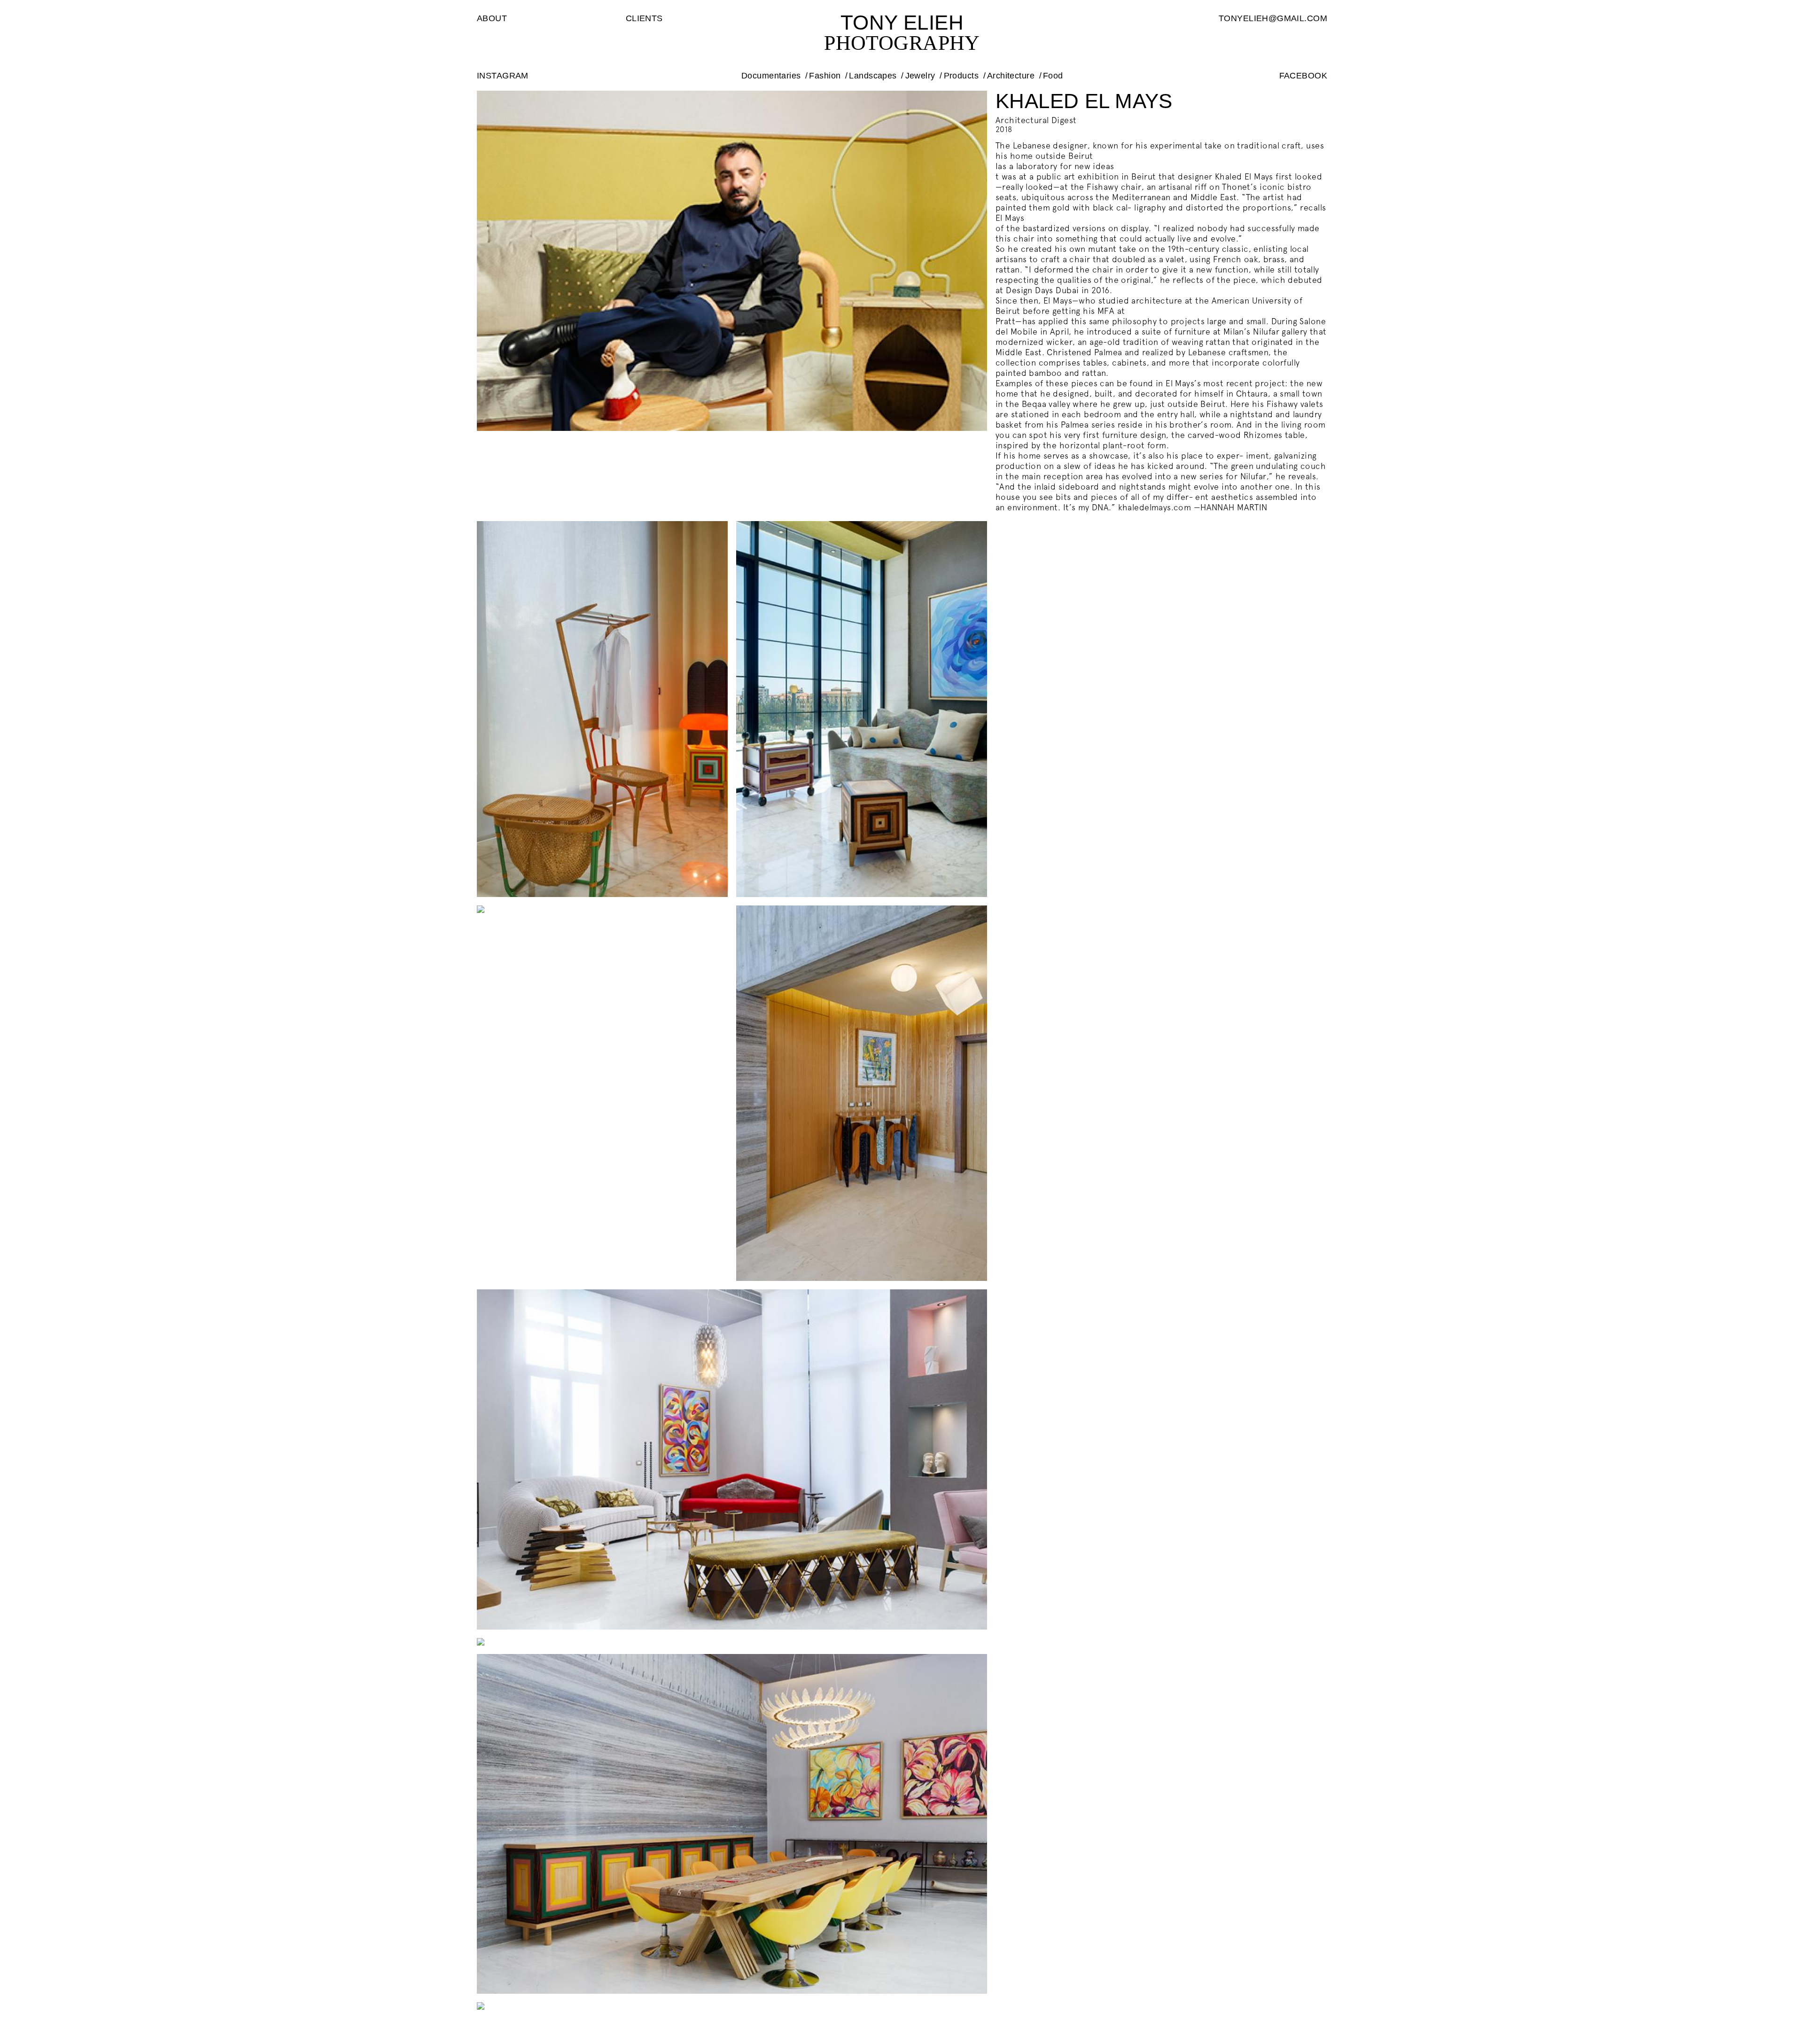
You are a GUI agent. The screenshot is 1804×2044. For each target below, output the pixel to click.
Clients (644, 18)
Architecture (1011, 76)
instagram (503, 76)
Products (961, 76)
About (492, 18)
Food (1053, 76)
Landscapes (873, 76)
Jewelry (920, 76)
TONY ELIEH (902, 22)
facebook (1303, 76)
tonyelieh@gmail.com (1273, 18)
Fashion (825, 76)
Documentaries (771, 76)
